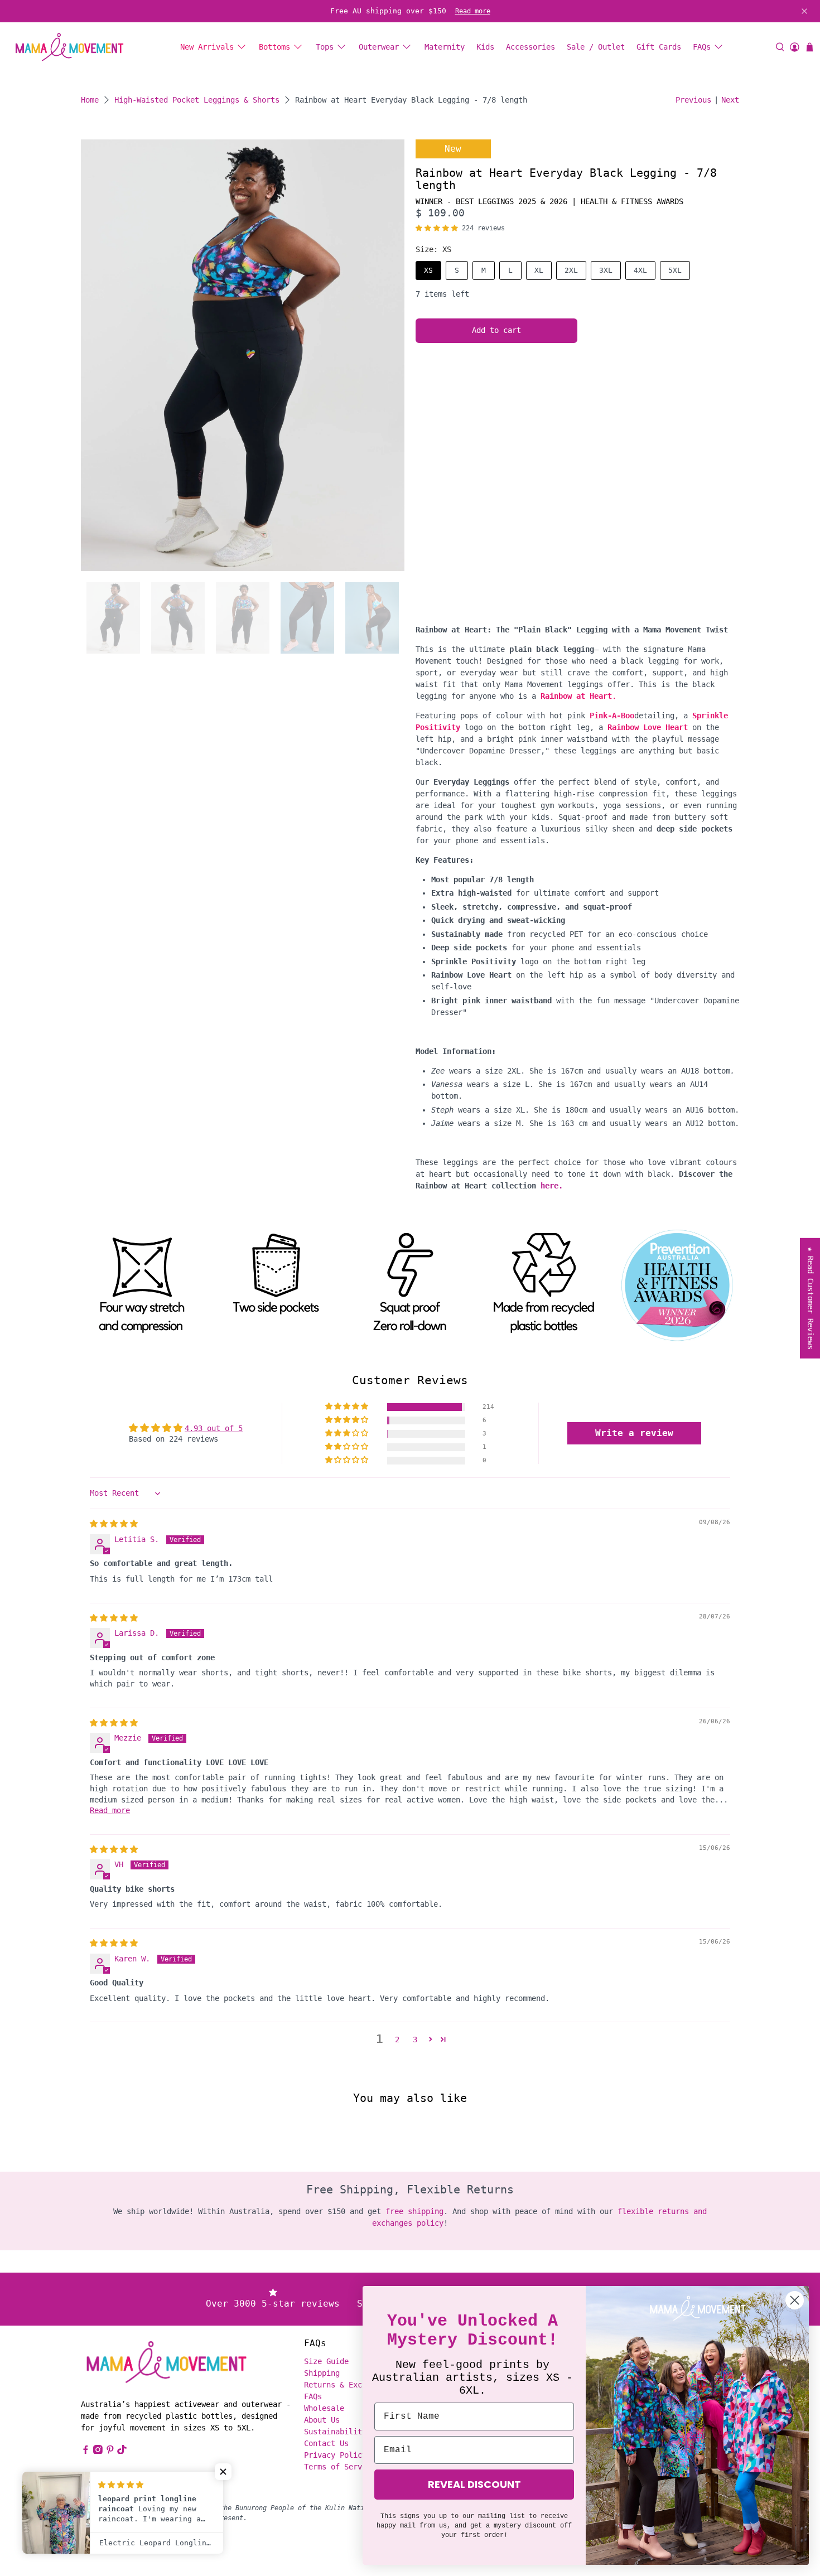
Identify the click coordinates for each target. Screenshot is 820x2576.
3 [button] (415, 2039)
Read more (473, 11)
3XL (606, 270)
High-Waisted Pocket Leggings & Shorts (197, 100)
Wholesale (324, 2408)
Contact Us (326, 2443)
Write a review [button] (634, 1433)
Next (730, 100)
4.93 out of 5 (214, 1428)
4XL (640, 270)
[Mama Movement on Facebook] (86, 2451)
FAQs (702, 47)
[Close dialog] (795, 2300)
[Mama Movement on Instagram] (98, 2451)
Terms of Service (340, 2467)
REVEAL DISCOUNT (474, 2484)
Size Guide (326, 2361)
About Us (322, 2420)
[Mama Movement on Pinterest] (110, 2451)
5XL (675, 270)
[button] (437, 228)
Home (90, 100)
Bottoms (274, 47)
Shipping (322, 2373)
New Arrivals (207, 47)
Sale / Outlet (596, 47)
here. (552, 1186)
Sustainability (335, 2432)
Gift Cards (659, 47)
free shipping (414, 2211)
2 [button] (397, 2039)
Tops (325, 47)
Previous (693, 100)
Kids (485, 47)
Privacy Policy (335, 2455)
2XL (571, 270)
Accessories (530, 47)
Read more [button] (110, 1810)
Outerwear (379, 47)
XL (539, 270)
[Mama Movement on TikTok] (122, 2451)
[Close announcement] (804, 11)
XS (428, 270)
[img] (114, 1524)
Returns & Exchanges (346, 2385)
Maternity (445, 47)
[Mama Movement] (69, 47)
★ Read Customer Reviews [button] (811, 1298)
